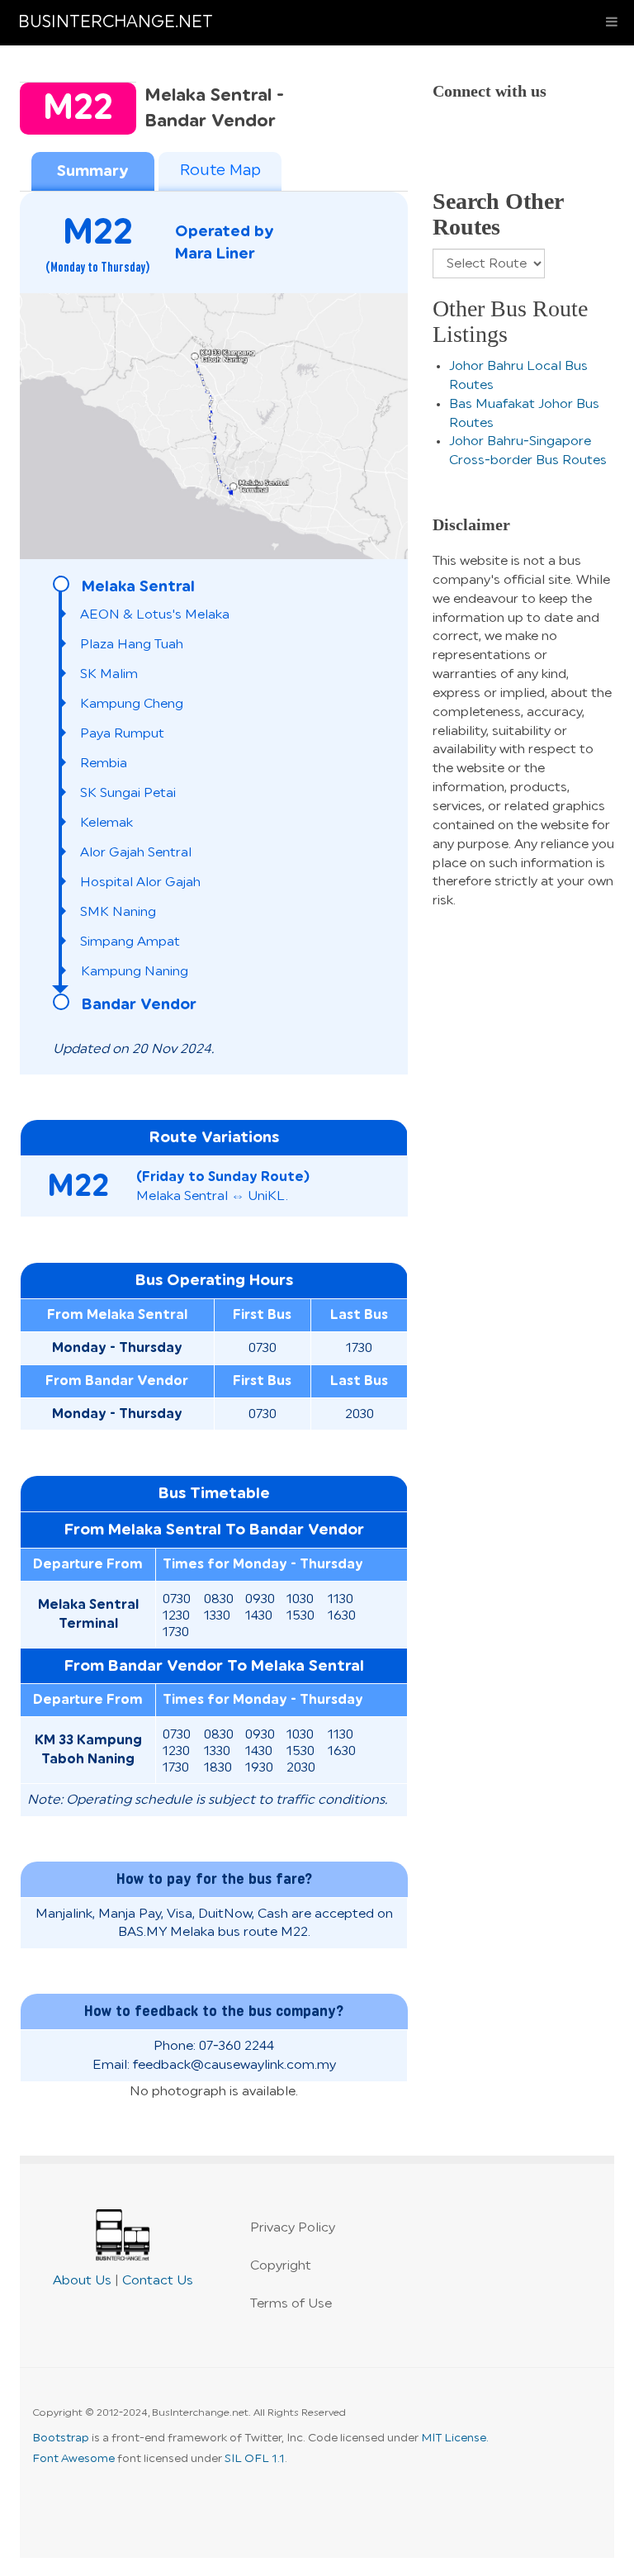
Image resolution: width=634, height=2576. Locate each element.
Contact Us (158, 2280)
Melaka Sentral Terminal (88, 1614)
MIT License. (455, 2438)
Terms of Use (291, 2303)
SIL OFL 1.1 (255, 2459)
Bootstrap (61, 2438)
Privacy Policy (293, 2227)
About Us (82, 2280)
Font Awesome (73, 2459)
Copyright (281, 2265)
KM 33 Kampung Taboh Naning (88, 1750)
